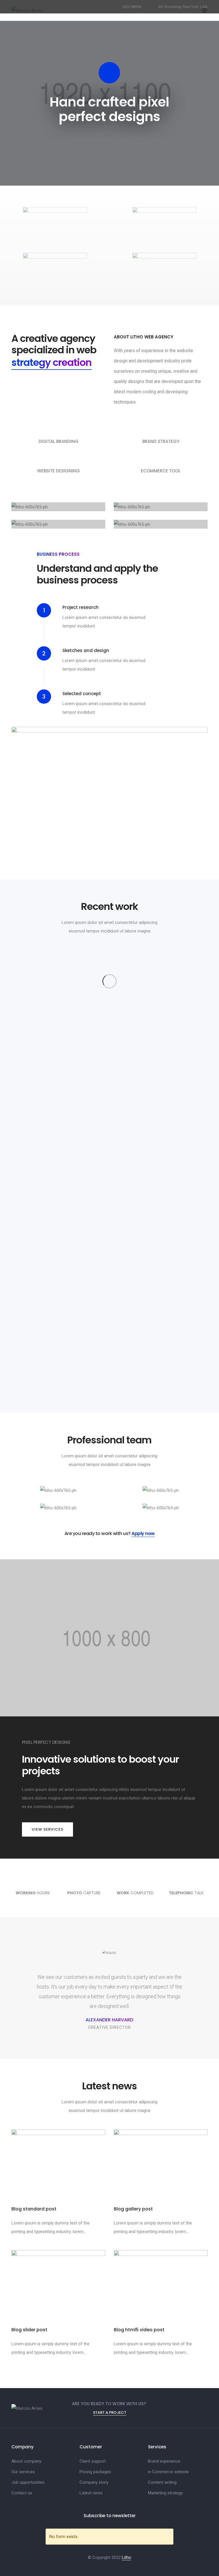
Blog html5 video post (139, 2330)
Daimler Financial (58, 1259)
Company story (94, 2482)
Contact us (22, 2493)
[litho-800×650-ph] (51, 992)
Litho (126, 2557)
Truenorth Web (161, 1036)
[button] (47, 1829)
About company (26, 2461)
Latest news (91, 2493)
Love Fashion (161, 1259)
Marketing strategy (165, 2493)
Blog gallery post (133, 2209)
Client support (93, 2461)
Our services (23, 2472)
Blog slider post (29, 2330)
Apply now (143, 1533)
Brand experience (164, 2461)
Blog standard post (34, 2209)
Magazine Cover (58, 1036)
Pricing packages (95, 2472)
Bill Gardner (161, 1148)
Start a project (110, 2413)
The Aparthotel (58, 1370)
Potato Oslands (58, 1148)
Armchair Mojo (161, 1370)
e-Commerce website (168, 2472)
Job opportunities (28, 2482)
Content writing (162, 2482)
